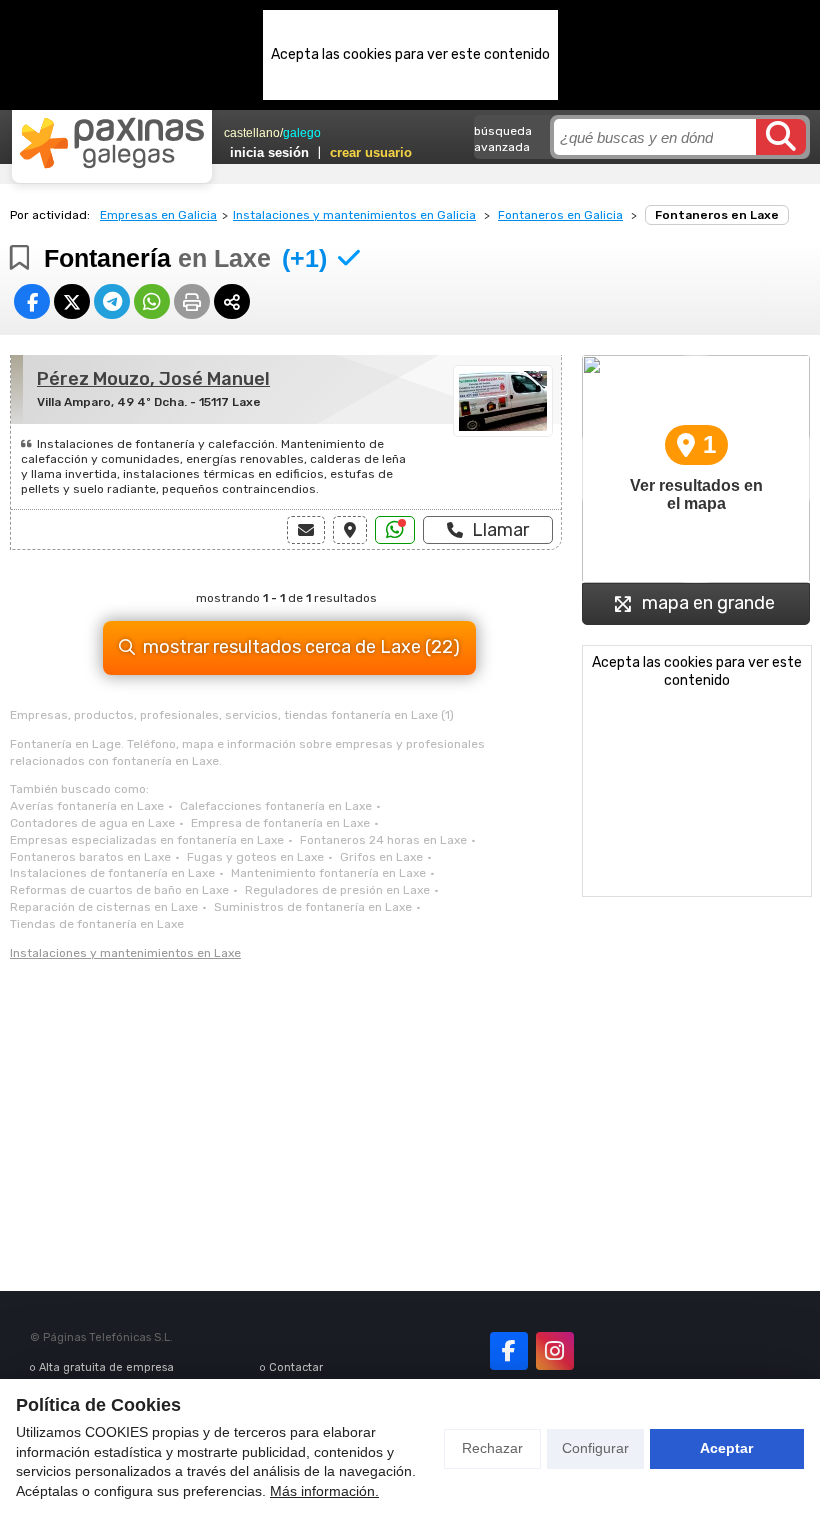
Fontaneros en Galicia (560, 215)
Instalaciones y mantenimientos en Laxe (125, 953)
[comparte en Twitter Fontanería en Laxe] (72, 301)
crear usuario (371, 152)
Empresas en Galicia (158, 215)
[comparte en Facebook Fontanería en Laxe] (32, 301)
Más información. (324, 1491)
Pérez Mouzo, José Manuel (153, 379)
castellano (252, 133)
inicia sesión (269, 152)
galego (302, 133)
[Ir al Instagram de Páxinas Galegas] (555, 1351)
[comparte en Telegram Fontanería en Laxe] (112, 301)
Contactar (296, 1367)
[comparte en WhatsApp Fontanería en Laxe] (152, 301)
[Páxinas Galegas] (112, 143)
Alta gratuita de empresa (106, 1367)
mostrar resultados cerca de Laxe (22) (301, 647)
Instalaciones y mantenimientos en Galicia (354, 215)
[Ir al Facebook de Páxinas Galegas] (509, 1351)
